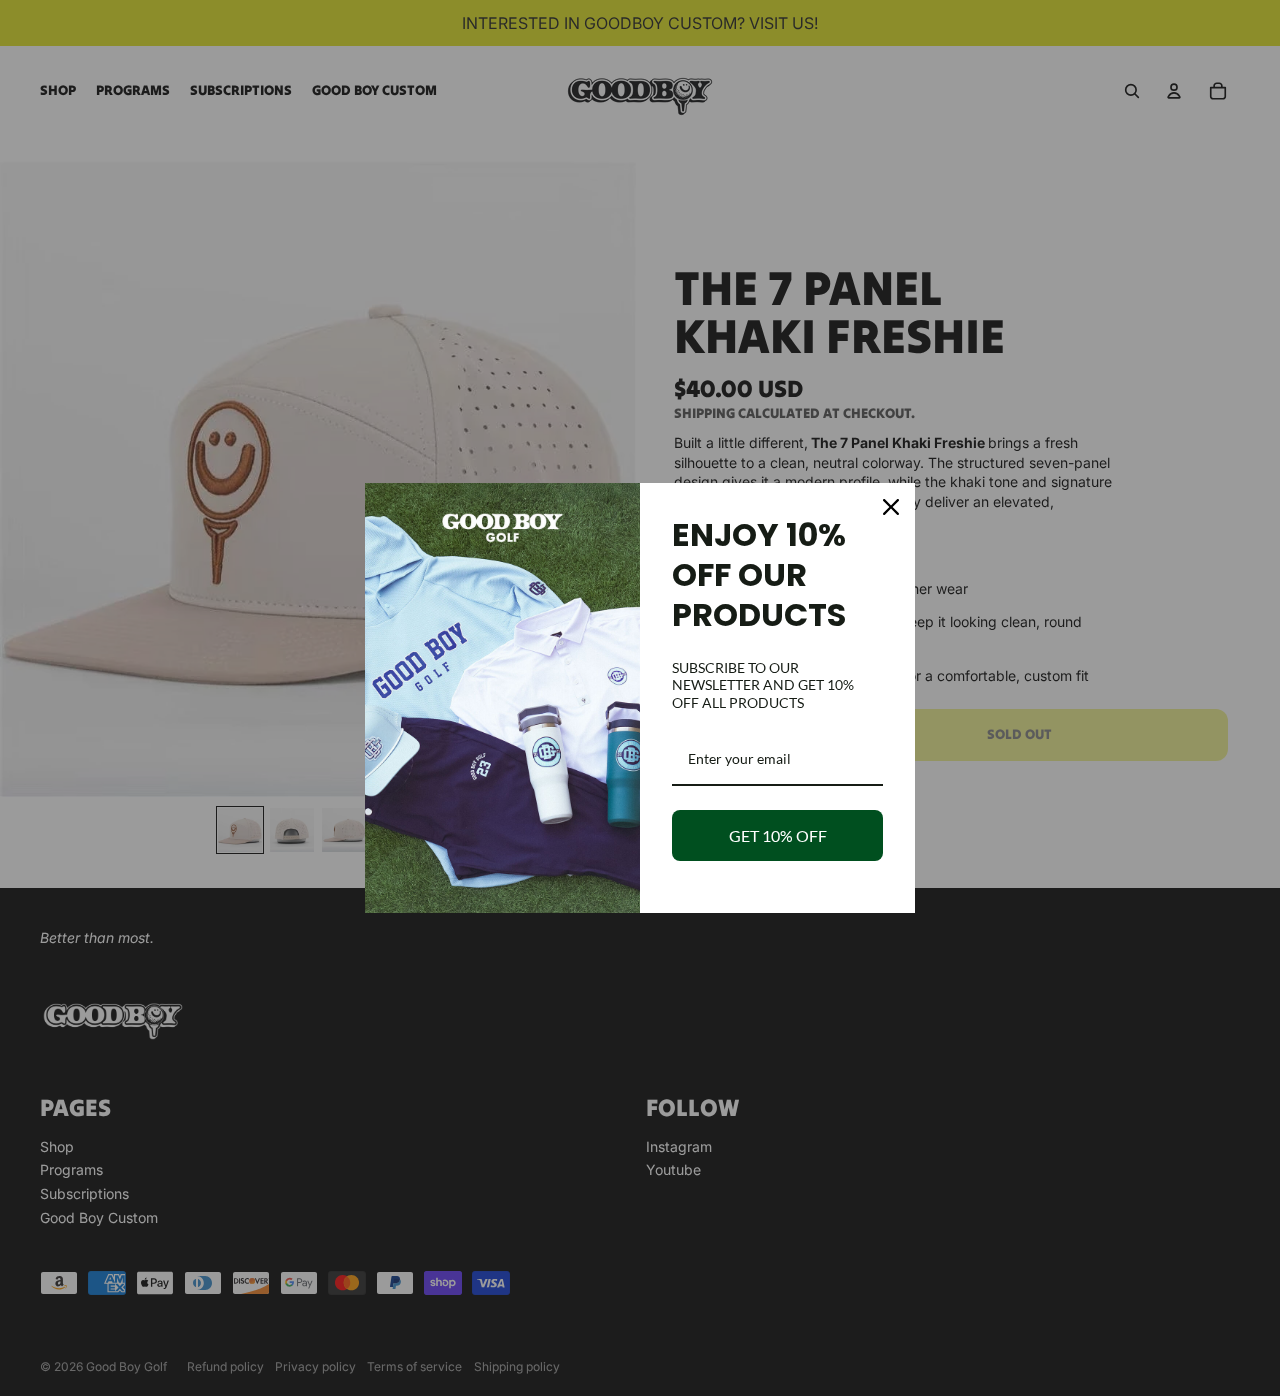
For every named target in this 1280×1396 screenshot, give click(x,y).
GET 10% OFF (778, 835)
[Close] (891, 507)
